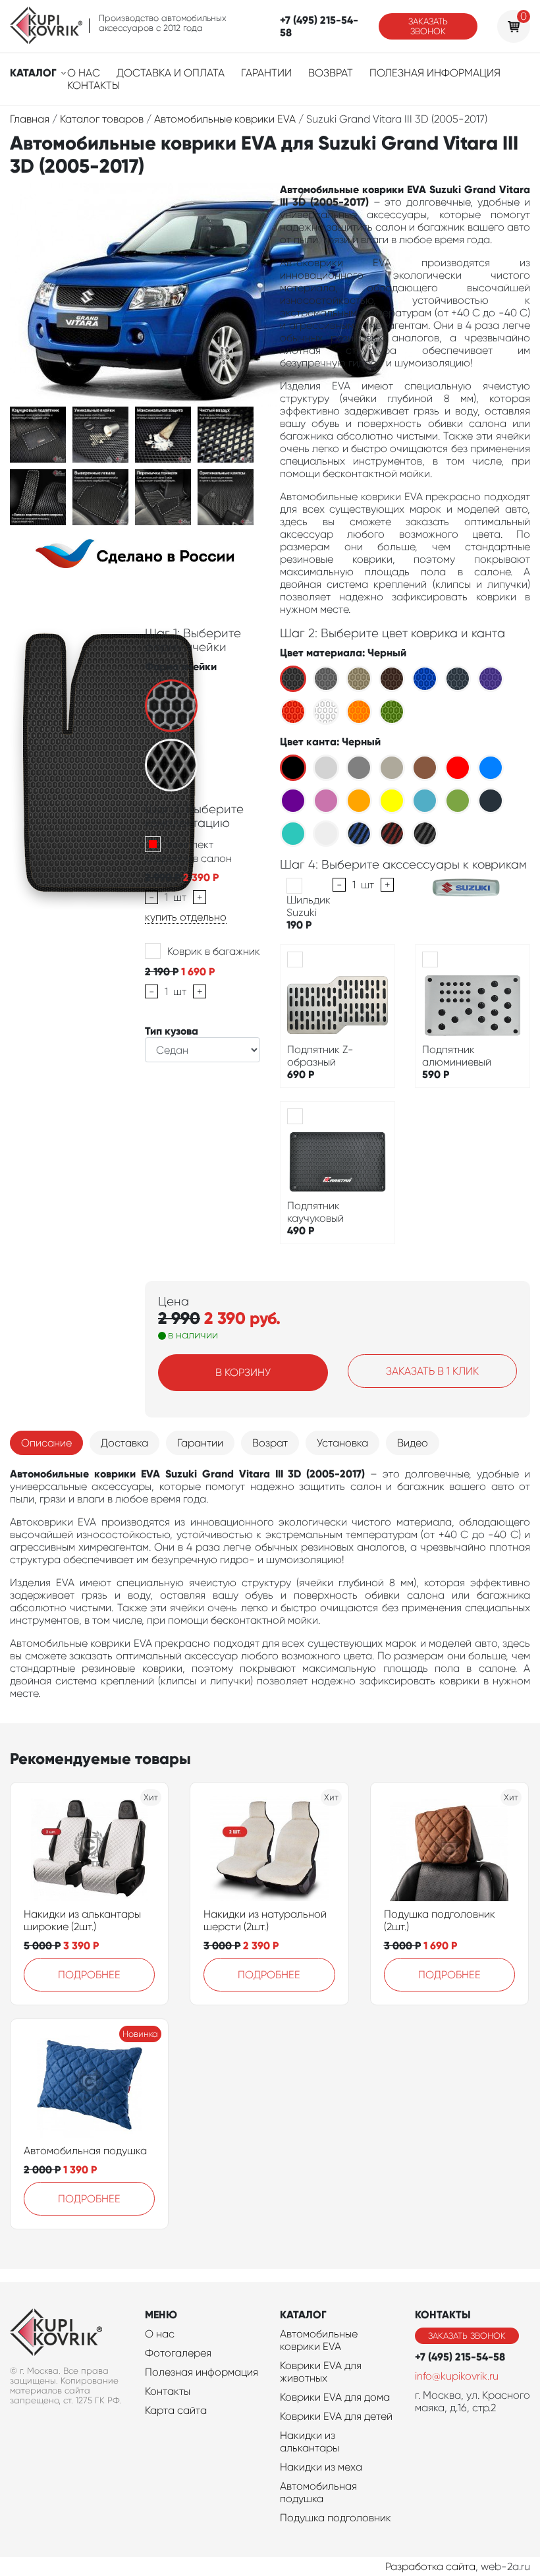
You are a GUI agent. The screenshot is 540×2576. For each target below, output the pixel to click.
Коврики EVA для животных (321, 2372)
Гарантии (266, 73)
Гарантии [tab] (200, 1443)
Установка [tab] (342, 1443)
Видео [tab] (413, 1443)
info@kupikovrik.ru (457, 2376)
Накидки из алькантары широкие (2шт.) (82, 1920)
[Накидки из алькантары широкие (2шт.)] (90, 1848)
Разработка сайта (430, 2566)
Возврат (331, 73)
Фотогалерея (178, 2353)
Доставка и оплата (171, 73)
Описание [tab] (46, 1443)
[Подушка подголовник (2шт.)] (449, 1848)
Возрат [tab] (270, 1443)
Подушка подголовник (336, 2518)
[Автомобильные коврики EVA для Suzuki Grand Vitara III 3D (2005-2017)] (38, 434)
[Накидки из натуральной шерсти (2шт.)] (269, 1848)
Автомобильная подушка (85, 2151)
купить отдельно (186, 917)
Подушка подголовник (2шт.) (440, 1920)
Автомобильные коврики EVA (319, 2340)
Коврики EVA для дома (335, 2397)
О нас (84, 73)
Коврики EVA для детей (336, 2416)
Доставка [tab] (124, 1443)
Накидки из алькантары (310, 2442)
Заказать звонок (428, 26)
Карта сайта (176, 2410)
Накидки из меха (321, 2467)
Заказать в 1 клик (432, 1371)
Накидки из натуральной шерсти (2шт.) (265, 1920)
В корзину (243, 1372)
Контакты (94, 85)
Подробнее (89, 1975)
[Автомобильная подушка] (90, 2085)
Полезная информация (435, 73)
